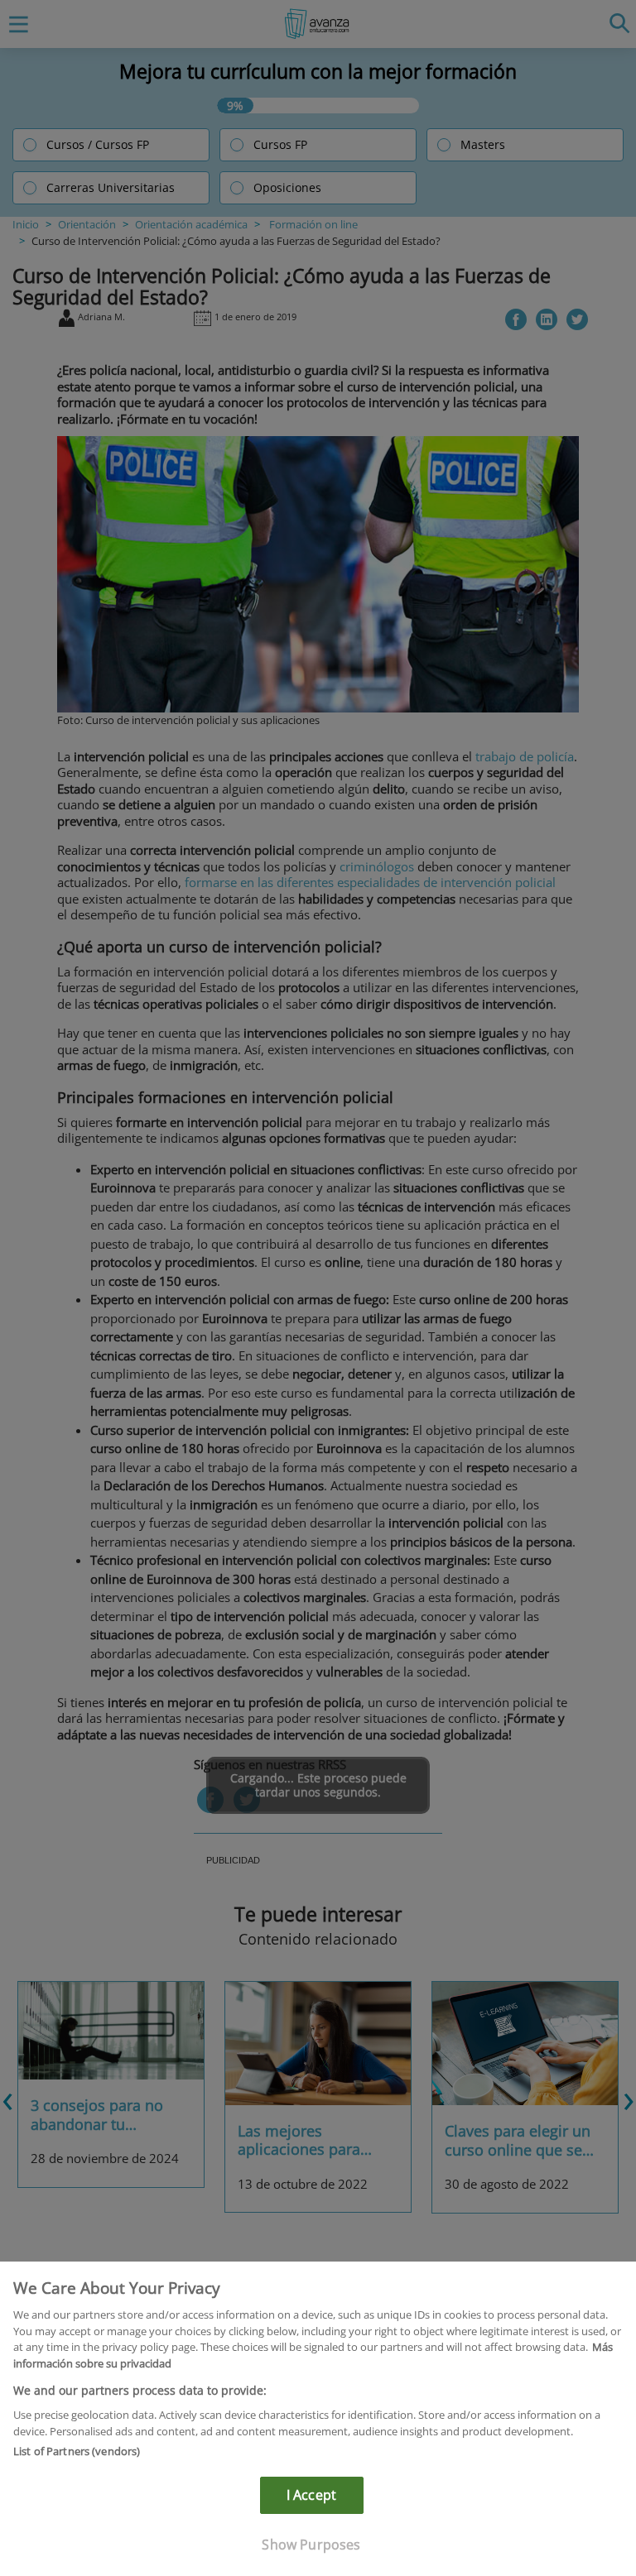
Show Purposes (311, 2545)
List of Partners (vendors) (77, 2451)
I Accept (311, 2495)
